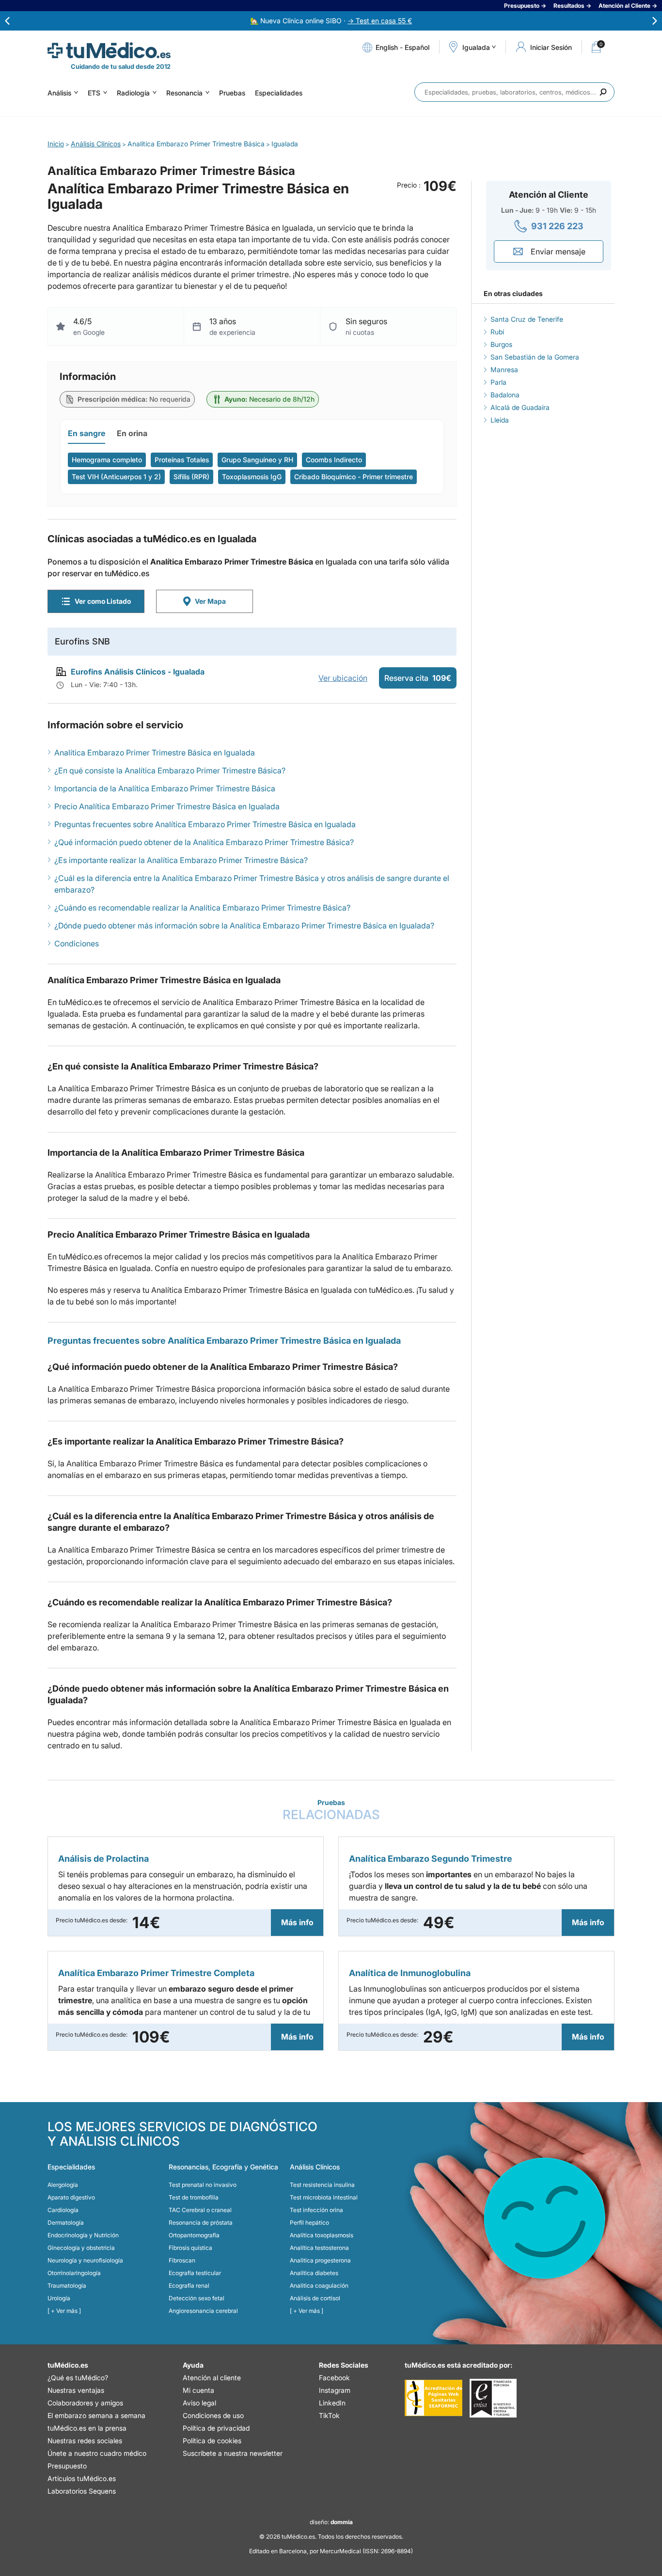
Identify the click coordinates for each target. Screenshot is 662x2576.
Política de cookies (212, 2441)
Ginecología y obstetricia (81, 2248)
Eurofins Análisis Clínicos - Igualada (138, 672)
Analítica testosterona (319, 2248)
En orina (132, 433)
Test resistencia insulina (322, 2185)
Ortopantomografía (194, 2235)
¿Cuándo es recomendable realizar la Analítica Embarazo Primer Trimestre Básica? (202, 908)
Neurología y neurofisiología (85, 2260)
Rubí (497, 332)
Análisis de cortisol (315, 2298)
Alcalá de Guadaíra (520, 407)
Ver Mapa (210, 601)
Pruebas (232, 93)
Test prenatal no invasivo (203, 2185)
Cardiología (63, 2210)
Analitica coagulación (319, 2285)
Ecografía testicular (195, 2273)
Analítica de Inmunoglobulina (410, 1973)
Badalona (505, 395)
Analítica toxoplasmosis (322, 2235)
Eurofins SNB (82, 641)
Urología (59, 2298)
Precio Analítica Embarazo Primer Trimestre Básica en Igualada (167, 806)
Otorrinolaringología (74, 2273)
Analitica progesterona (320, 2260)
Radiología (133, 93)
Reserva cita (418, 678)
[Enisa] (493, 2398)
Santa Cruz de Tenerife (527, 319)
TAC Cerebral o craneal (200, 2210)
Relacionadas (331, 1810)
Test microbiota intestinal (324, 2197)
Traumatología (67, 2285)
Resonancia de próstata (201, 2223)
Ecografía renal (189, 2285)
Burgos (501, 344)
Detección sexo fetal (197, 2298)
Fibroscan (182, 2260)
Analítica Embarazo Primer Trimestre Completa (156, 1973)
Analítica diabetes (314, 2273)
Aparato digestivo (71, 2197)
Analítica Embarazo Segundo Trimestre (431, 1859)
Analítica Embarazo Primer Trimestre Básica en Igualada (155, 753)
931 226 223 (557, 226)
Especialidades (279, 93)
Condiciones (77, 943)
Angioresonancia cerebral (203, 2311)
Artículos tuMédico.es (82, 2478)
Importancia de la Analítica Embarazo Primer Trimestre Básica (165, 788)
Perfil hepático (309, 2223)
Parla (498, 382)
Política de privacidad (216, 2428)
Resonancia (184, 93)
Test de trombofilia (194, 2197)
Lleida (500, 420)
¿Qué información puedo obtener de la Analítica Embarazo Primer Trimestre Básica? (204, 842)
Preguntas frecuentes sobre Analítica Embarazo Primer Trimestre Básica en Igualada (205, 824)
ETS (94, 93)
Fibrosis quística (190, 2248)
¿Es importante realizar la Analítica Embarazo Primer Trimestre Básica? (181, 860)
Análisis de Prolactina (103, 1859)
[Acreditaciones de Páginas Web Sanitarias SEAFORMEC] (433, 2398)
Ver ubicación (343, 678)
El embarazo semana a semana (96, 2415)
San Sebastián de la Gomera (535, 357)
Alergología (63, 2185)
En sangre (87, 433)
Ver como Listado (103, 601)
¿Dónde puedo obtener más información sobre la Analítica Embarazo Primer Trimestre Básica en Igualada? (244, 926)
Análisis (59, 93)
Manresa (504, 369)
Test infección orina (316, 2210)
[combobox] (514, 92)
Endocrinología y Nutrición (83, 2235)
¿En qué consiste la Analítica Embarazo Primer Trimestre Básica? (170, 770)
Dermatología (66, 2223)
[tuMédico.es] (109, 50)
